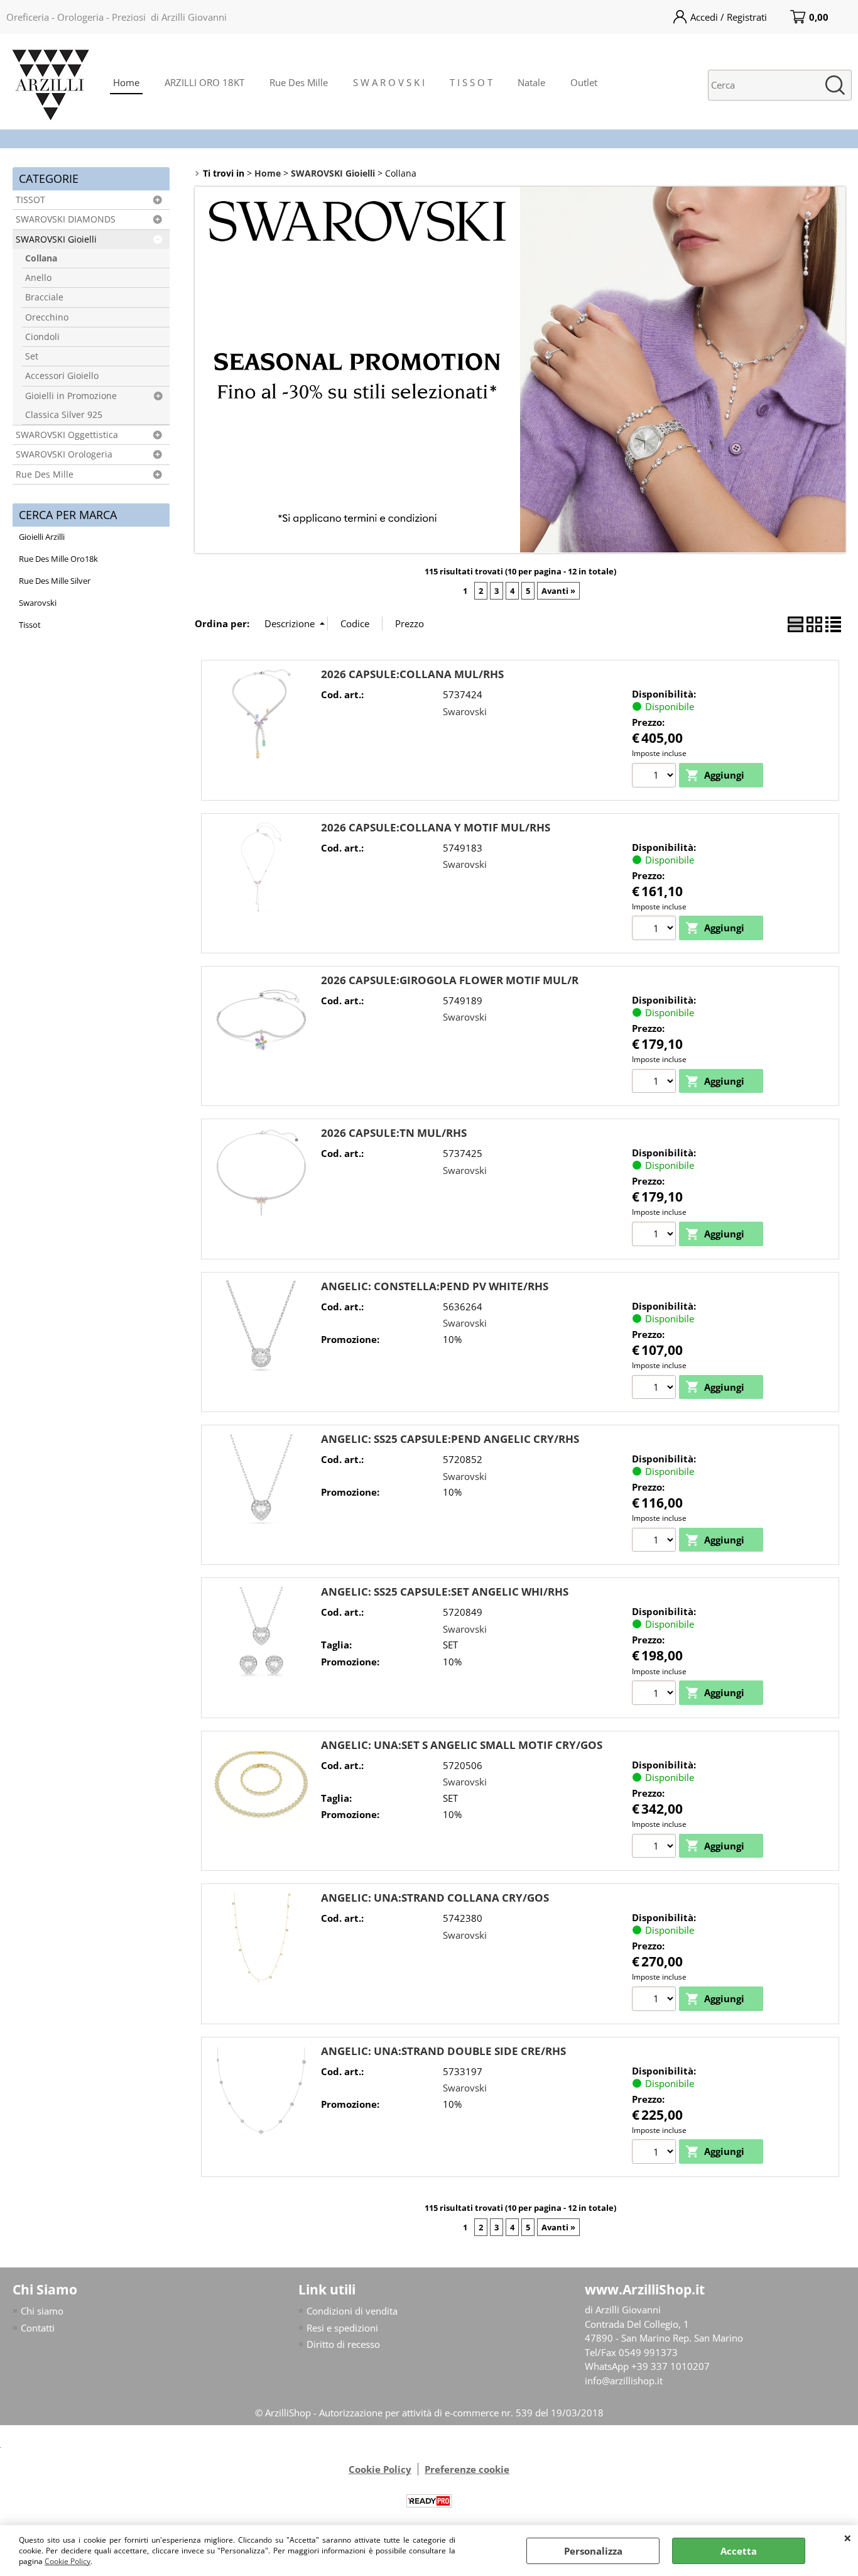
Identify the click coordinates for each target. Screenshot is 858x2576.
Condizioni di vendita (352, 2311)
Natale (531, 82)
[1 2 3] (655, 1542)
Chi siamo (42, 2311)
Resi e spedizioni (342, 2328)
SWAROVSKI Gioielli (56, 239)
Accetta (739, 2551)
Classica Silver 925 (64, 415)
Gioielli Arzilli (42, 537)
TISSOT (30, 200)
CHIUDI (848, 2538)
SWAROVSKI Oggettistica (67, 435)
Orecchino (47, 317)
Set (32, 356)
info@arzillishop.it (624, 2381)
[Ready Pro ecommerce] (429, 2501)
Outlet (584, 82)
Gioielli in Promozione (71, 396)
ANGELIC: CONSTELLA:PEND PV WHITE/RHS (435, 1286)
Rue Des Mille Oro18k (58, 559)
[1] (655, 777)
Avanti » (558, 591)
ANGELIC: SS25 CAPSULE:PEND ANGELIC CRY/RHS (450, 1439)
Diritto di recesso (343, 2344)
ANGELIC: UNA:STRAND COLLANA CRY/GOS (435, 1898)
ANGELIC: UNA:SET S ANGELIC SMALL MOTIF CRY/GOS (462, 1745)
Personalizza (593, 2551)
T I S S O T (471, 82)
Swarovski (38, 603)
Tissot (30, 625)
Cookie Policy (68, 2561)
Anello (38, 278)
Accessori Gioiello (62, 376)
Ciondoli (42, 337)
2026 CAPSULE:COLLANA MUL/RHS (412, 674)
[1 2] (655, 929)
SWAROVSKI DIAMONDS (66, 219)
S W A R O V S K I (389, 82)
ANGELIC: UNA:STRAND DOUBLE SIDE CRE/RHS (443, 2051)
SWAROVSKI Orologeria (64, 454)
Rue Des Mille (299, 82)
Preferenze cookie (467, 2469)
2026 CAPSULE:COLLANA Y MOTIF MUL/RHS (436, 827)
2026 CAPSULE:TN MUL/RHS (394, 1133)
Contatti (38, 2328)
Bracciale (44, 297)
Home (126, 82)
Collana (41, 258)
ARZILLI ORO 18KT (204, 82)
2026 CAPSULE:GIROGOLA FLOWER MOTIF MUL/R (450, 980)
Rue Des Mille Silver (55, 581)
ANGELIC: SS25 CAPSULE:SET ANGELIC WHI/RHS (445, 1592)
